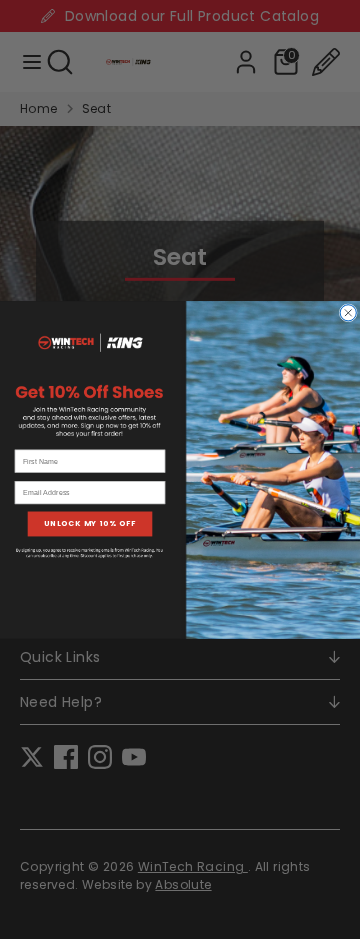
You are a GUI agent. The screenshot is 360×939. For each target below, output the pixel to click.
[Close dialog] (348, 312)
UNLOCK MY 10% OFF (90, 523)
